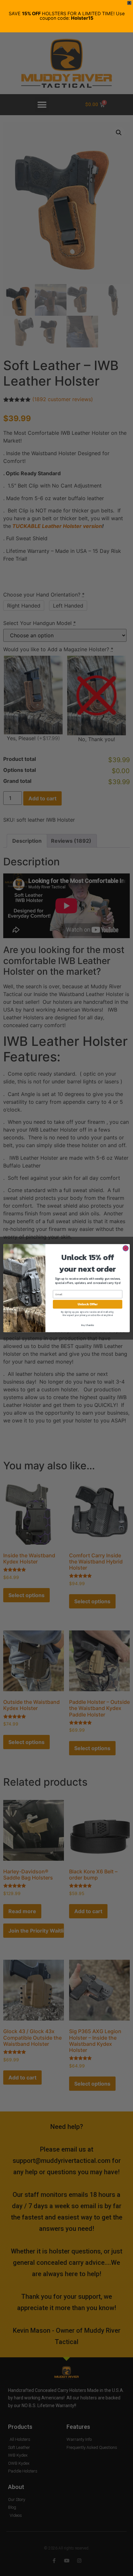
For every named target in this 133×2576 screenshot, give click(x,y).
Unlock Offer (88, 1304)
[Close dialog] (126, 1248)
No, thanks (87, 1325)
